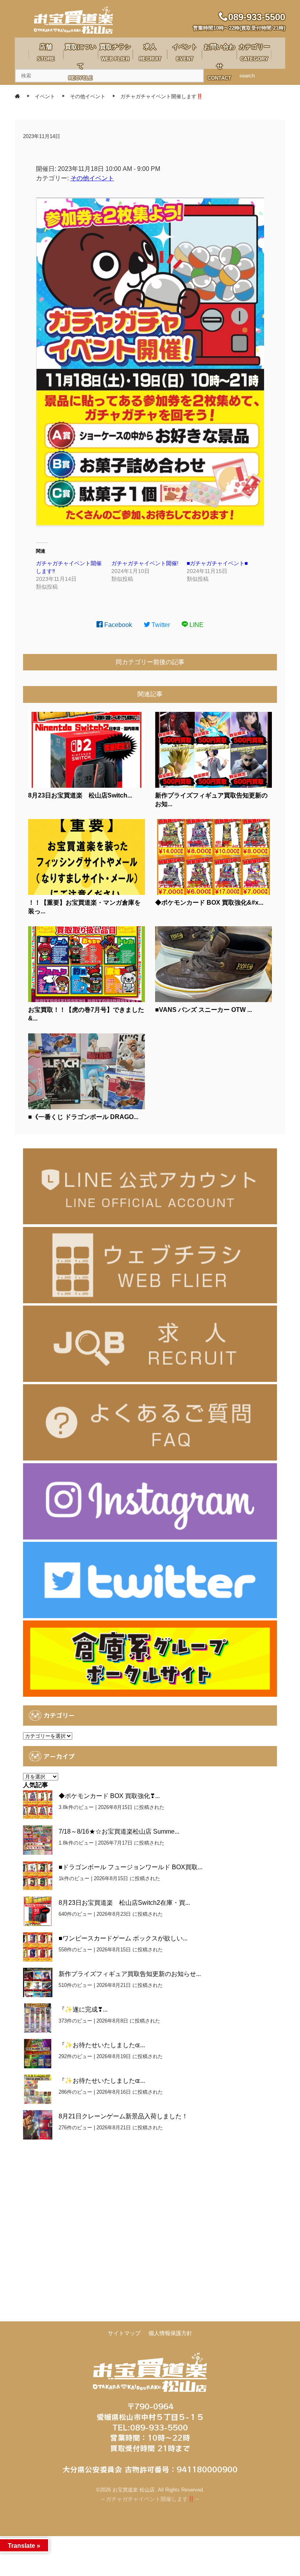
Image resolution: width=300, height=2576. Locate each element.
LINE (196, 625)
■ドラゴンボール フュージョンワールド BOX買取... (130, 1867)
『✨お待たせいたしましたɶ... (102, 2045)
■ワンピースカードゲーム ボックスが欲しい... (123, 1938)
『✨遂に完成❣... (83, 2009)
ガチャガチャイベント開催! (145, 563)
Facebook (117, 625)
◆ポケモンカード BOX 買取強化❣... (109, 1796)
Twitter (160, 625)
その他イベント (92, 178)
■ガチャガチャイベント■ (217, 563)
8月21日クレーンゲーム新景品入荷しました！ (123, 2116)
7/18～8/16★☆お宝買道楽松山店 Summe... (119, 1831)
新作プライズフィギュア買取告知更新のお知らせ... (130, 1974)
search (247, 76)
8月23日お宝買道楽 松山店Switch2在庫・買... (124, 1903)
